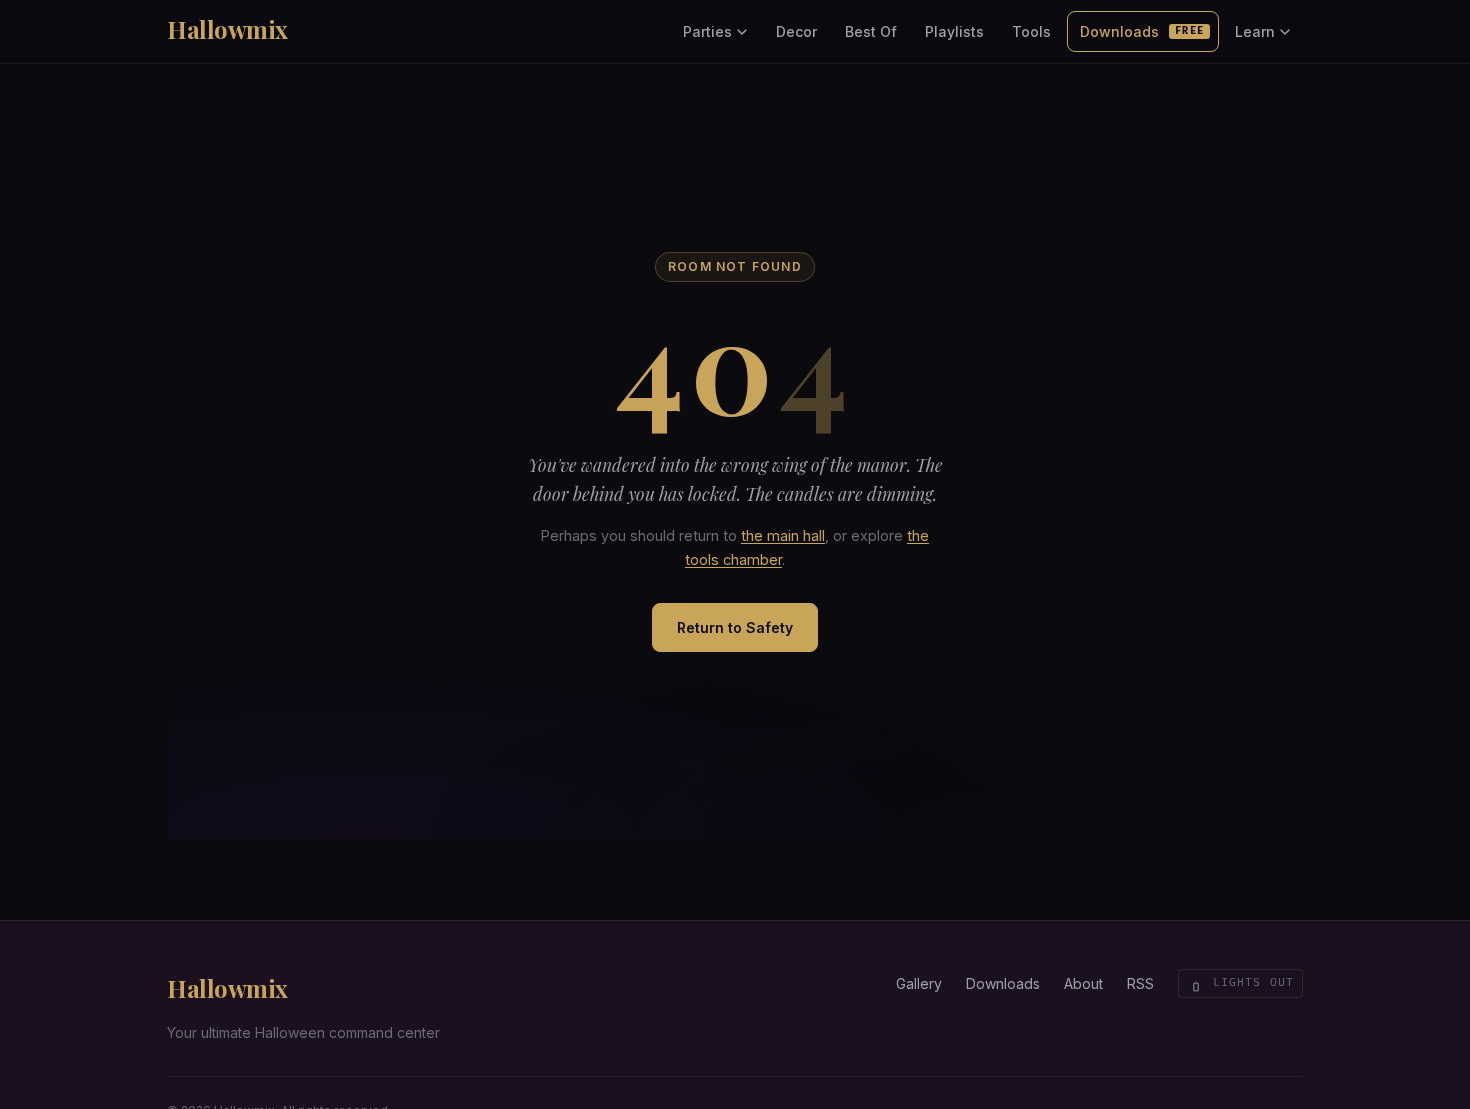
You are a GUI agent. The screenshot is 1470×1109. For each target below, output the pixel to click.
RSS (1140, 983)
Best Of (871, 31)
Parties (707, 31)
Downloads (1142, 31)
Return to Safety (735, 627)
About (1083, 983)
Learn (1255, 31)
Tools (1031, 31)
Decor (796, 31)
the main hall (783, 535)
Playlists (954, 31)
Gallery (919, 983)
